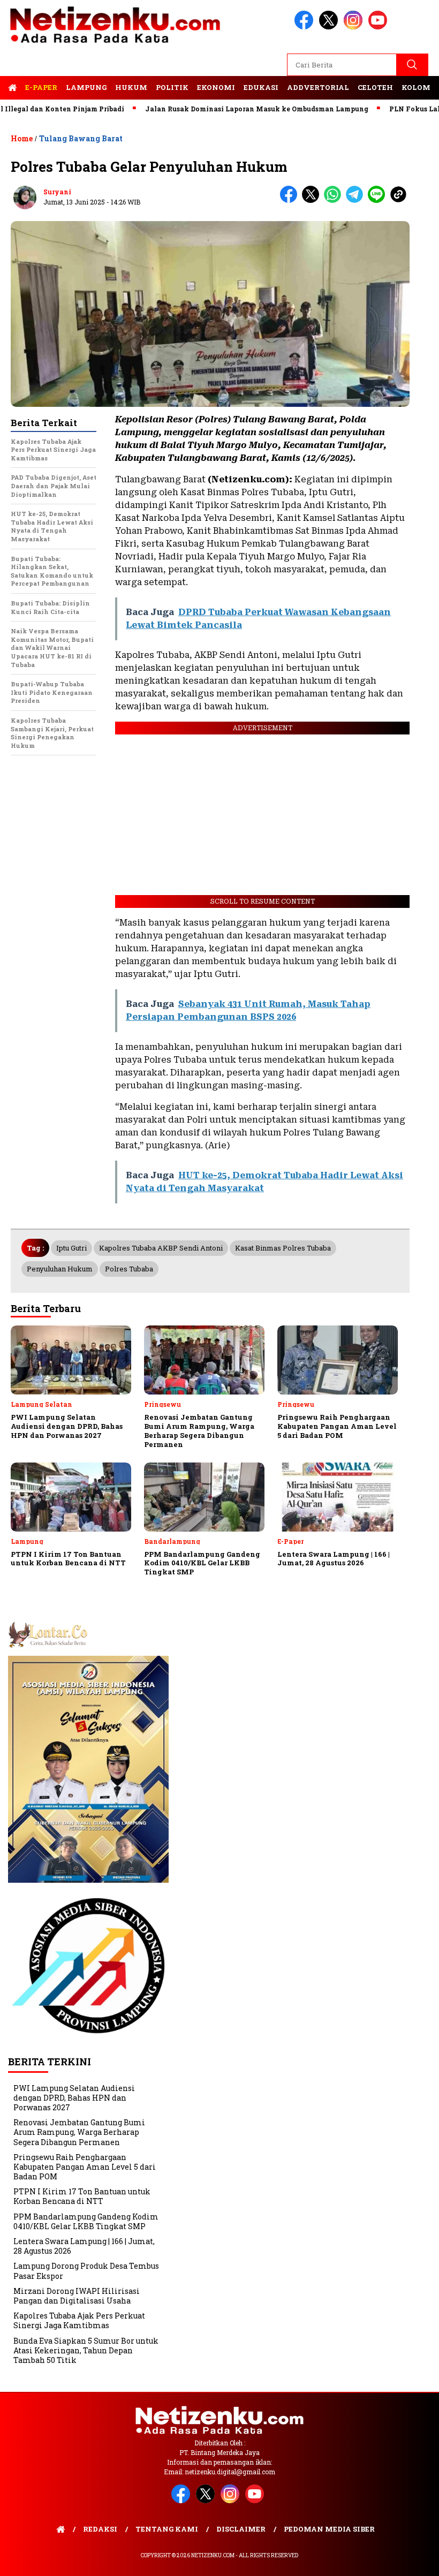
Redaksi (100, 2529)
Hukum (131, 87)
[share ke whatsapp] (335, 200)
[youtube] (380, 27)
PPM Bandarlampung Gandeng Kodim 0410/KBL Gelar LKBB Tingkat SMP (86, 2221)
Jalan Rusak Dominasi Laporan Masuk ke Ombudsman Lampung (220, 109)
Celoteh (375, 87)
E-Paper (41, 87)
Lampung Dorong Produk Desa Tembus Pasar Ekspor (86, 2271)
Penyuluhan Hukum (60, 1269)
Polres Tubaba (129, 1269)
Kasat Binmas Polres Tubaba (283, 1248)
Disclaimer (241, 2529)
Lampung (86, 87)
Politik (172, 87)
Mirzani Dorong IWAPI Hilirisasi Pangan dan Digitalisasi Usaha (77, 2296)
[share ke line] (379, 200)
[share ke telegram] (357, 200)
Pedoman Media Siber (329, 2529)
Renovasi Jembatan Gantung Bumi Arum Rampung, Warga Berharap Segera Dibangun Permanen (79, 2132)
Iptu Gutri (71, 1248)
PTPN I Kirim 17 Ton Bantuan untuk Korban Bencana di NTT (82, 2196)
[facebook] (306, 27)
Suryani (57, 192)
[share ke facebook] (291, 200)
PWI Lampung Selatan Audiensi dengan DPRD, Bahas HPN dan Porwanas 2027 (74, 2098)
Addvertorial (318, 87)
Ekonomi (216, 87)
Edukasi (261, 87)
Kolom (416, 87)
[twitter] (330, 27)
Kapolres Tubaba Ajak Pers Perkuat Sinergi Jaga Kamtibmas (79, 2320)
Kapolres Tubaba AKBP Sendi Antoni (161, 1248)
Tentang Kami (167, 2529)
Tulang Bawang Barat (81, 138)
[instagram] (355, 27)
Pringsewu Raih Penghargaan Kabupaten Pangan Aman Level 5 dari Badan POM (85, 2167)
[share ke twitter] (313, 200)
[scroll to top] (417, 2559)
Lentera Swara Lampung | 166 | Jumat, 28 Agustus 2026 (84, 2246)
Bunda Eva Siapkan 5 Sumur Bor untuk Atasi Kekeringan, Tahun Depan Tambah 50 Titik (86, 2350)
